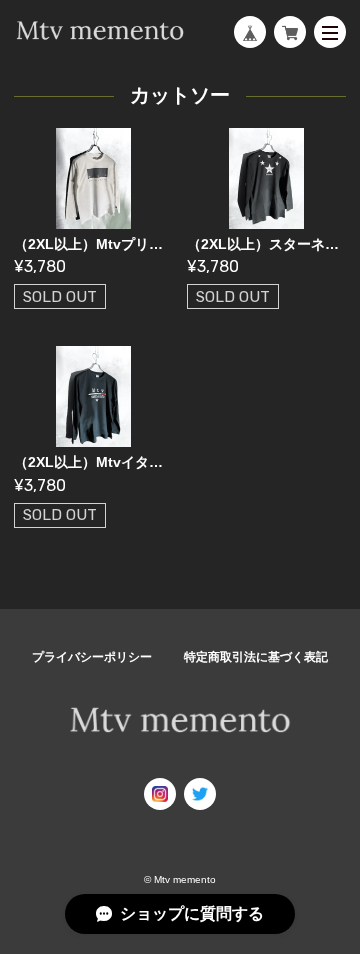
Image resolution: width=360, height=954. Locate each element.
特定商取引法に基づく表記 (256, 657)
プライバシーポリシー (92, 657)
